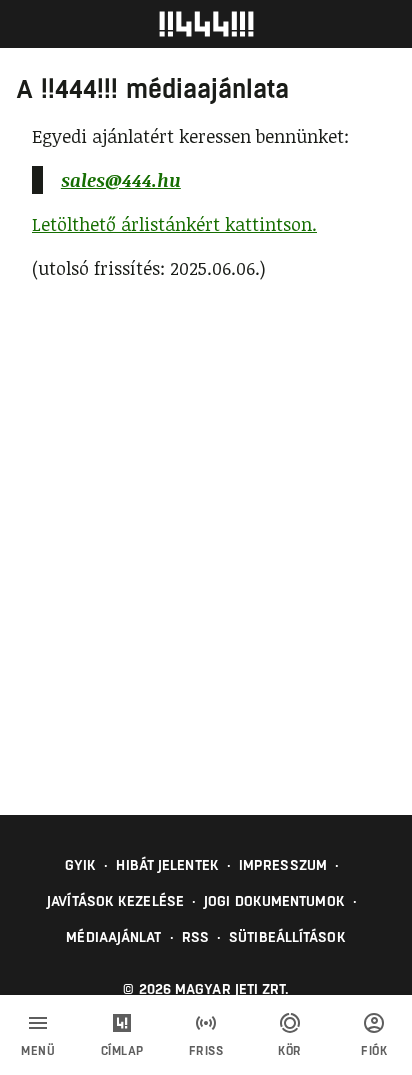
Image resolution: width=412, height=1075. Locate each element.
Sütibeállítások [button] (287, 937)
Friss (206, 1051)
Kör (290, 1051)
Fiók (374, 1051)
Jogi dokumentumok (274, 901)
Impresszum (283, 865)
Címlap (122, 1051)
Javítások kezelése (115, 901)
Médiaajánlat (113, 937)
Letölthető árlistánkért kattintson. (174, 224)
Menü (38, 1051)
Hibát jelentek (167, 865)
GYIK (80, 865)
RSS (195, 937)
